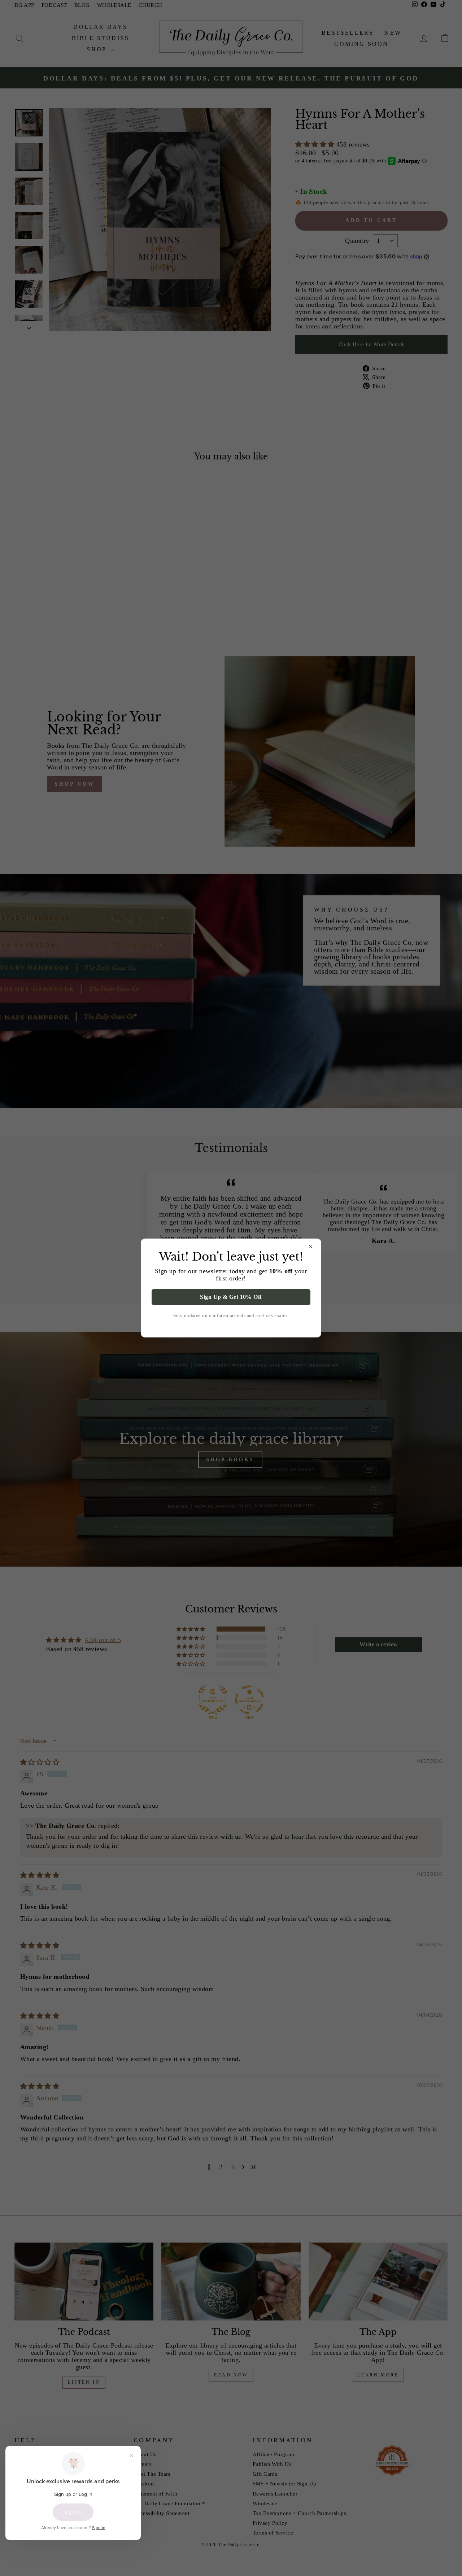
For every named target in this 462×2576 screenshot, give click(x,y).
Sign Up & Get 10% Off (231, 1297)
